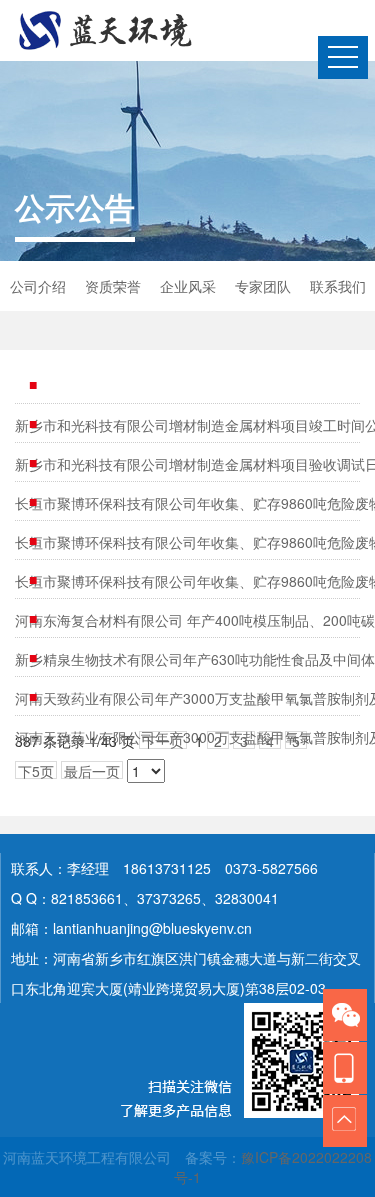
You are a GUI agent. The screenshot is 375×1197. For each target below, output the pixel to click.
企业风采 (188, 286)
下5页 (36, 770)
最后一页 (92, 770)
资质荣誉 (113, 286)
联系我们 (338, 286)
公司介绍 (38, 286)
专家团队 (263, 286)
